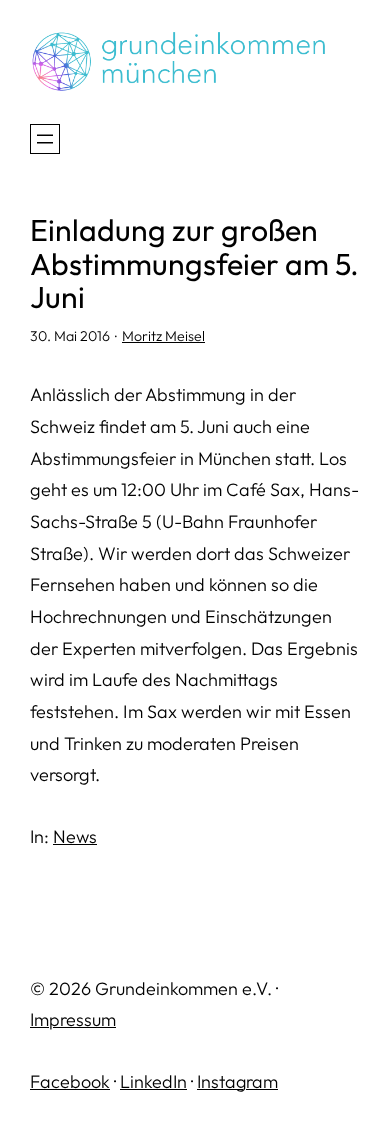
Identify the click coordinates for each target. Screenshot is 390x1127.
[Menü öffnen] (45, 139)
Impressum (73, 1019)
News (75, 836)
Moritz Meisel (163, 336)
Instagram (237, 1081)
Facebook (70, 1081)
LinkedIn (153, 1081)
